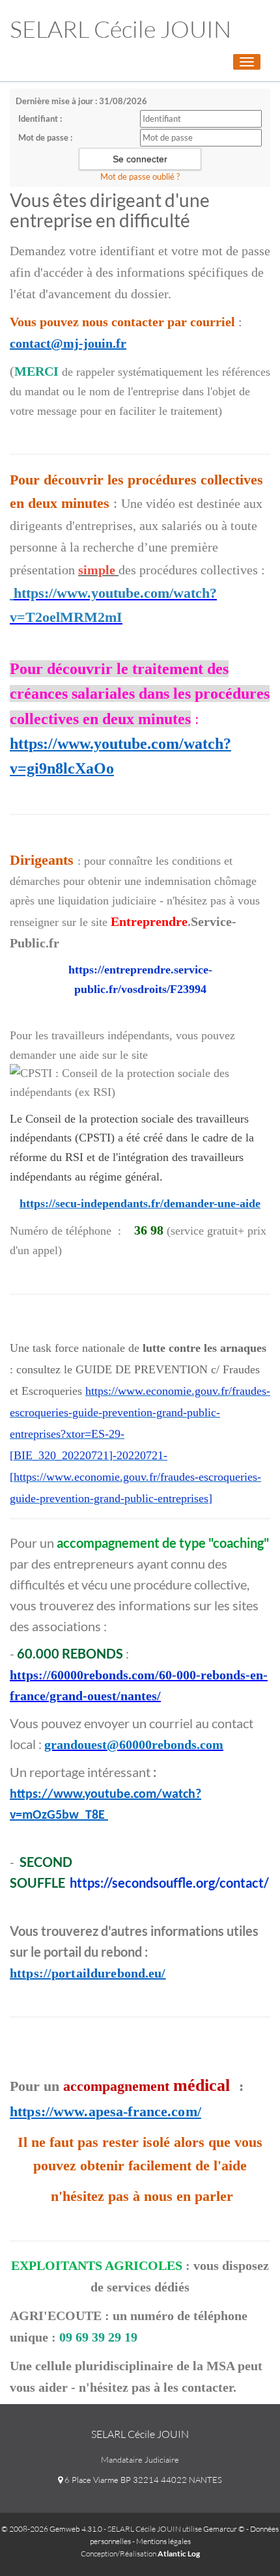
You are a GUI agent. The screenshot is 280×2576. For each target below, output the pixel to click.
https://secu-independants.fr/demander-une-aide (140, 1203)
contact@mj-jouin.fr (68, 343)
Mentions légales (163, 2541)
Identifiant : (40, 119)
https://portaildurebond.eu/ (88, 1973)
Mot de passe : (45, 137)
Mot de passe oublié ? (140, 176)
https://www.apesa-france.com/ (105, 2111)
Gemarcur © (224, 2529)
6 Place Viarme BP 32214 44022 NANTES (142, 2480)
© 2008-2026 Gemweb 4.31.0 (52, 2529)
